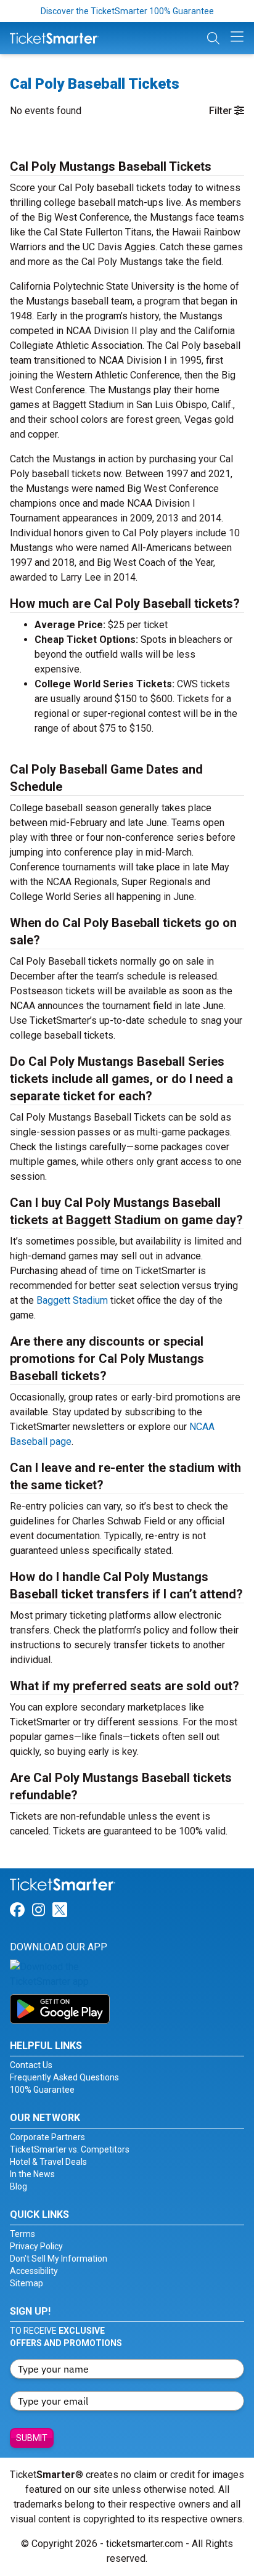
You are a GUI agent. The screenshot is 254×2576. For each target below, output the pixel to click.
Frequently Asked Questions (64, 2077)
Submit (32, 2438)
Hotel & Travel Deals (48, 2162)
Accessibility (34, 2271)
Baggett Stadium (72, 1300)
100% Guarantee (42, 2090)
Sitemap (27, 2283)
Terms (23, 2234)
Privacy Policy (36, 2246)
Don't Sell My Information (59, 2259)
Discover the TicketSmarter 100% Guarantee (127, 11)
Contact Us (31, 2065)
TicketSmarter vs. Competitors (70, 2149)
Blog (18, 2186)
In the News (32, 2174)
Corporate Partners (47, 2137)
